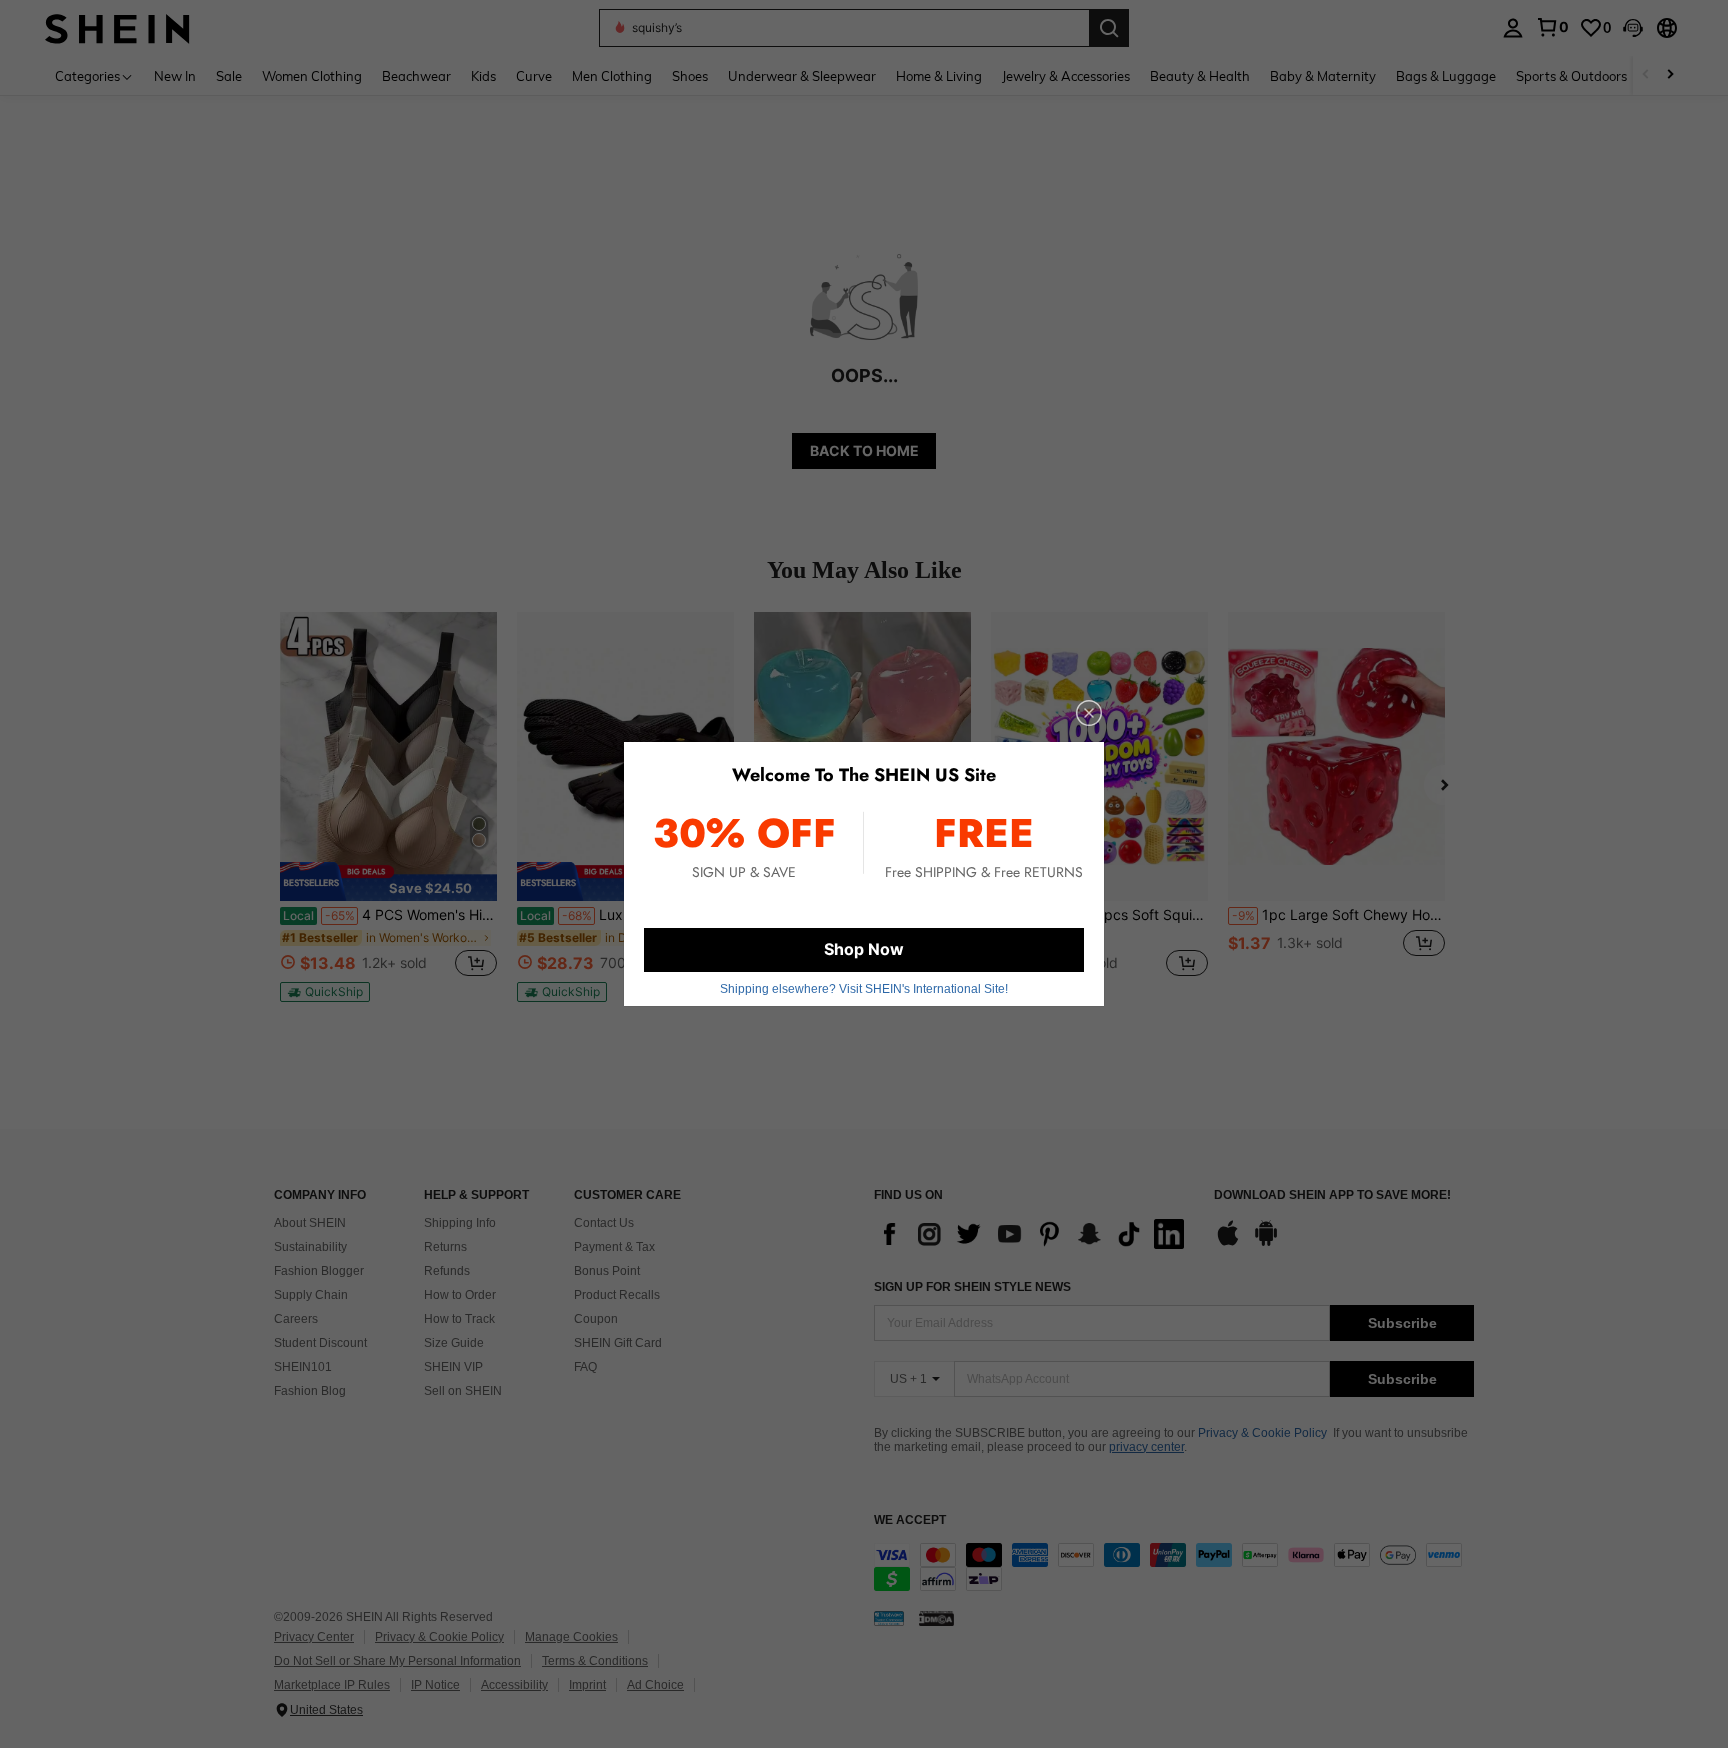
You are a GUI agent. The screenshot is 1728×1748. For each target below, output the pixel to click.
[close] (1089, 713)
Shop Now (864, 949)
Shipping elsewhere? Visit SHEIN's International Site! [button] (864, 989)
